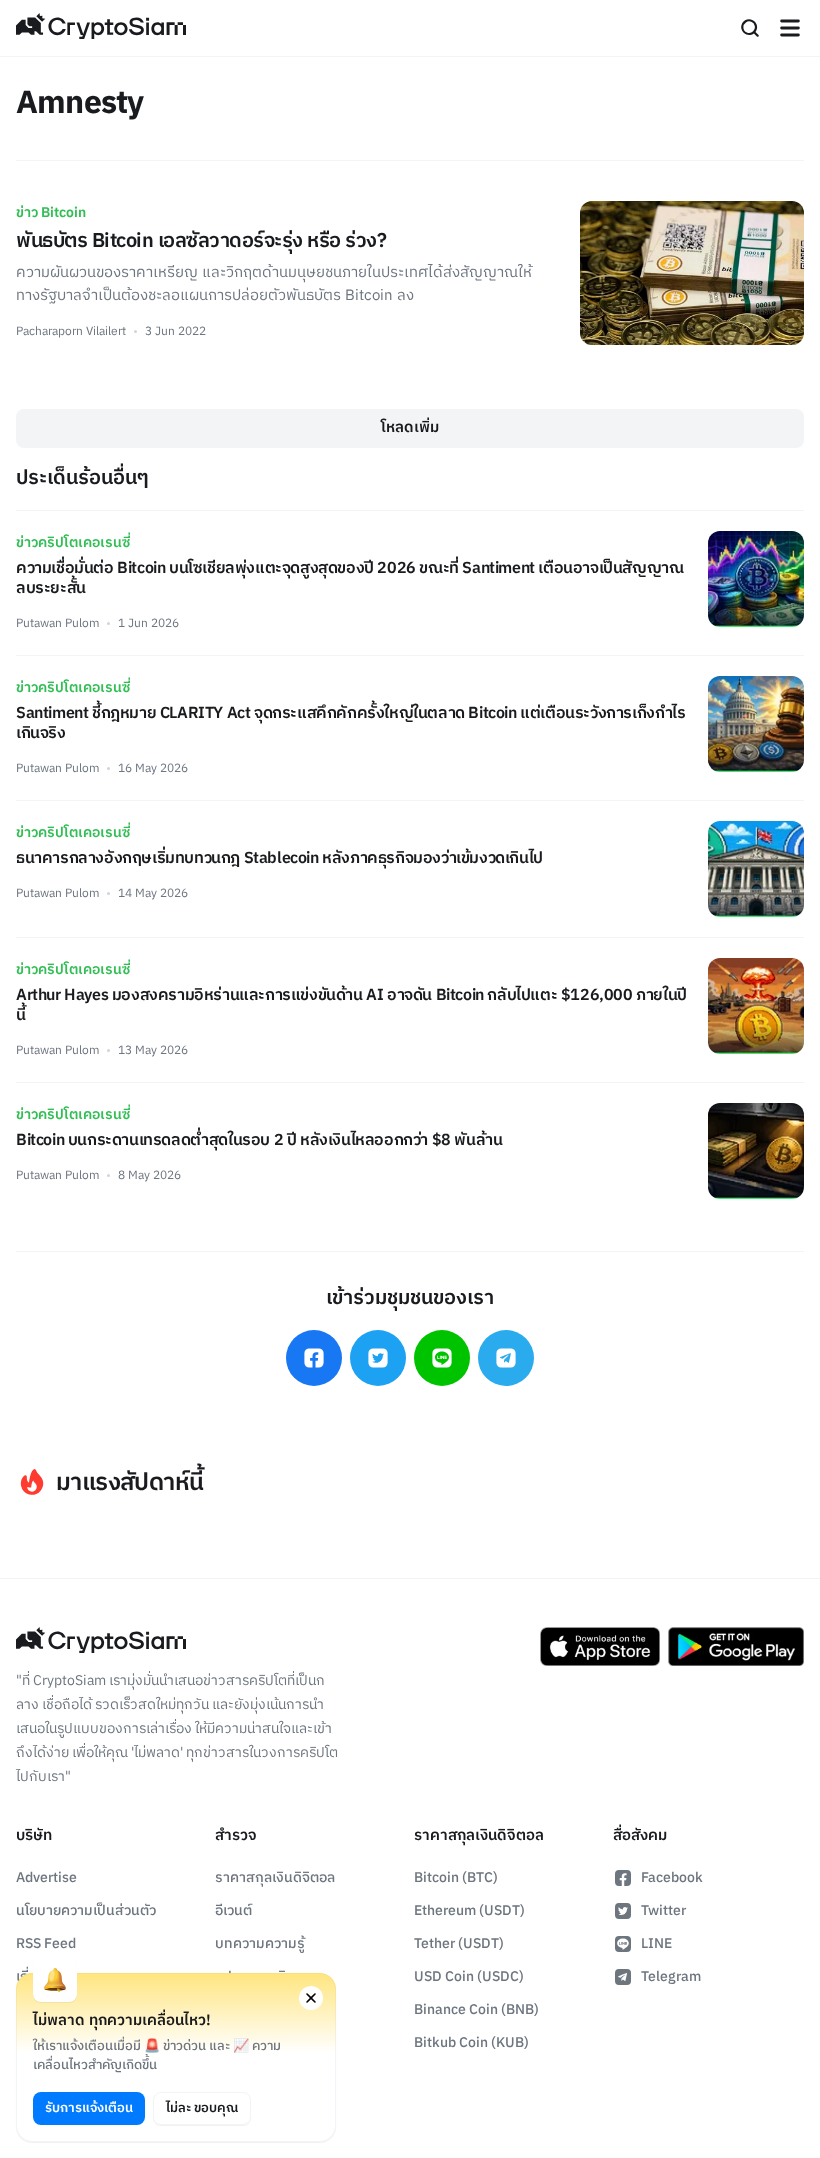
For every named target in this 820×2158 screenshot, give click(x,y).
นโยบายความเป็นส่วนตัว (86, 1910)
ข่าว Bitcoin (51, 212)
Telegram (671, 1976)
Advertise (46, 1877)
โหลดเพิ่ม (410, 427)
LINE (656, 1943)
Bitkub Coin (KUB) (471, 2042)
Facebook (672, 1877)
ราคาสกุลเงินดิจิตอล (275, 1877)
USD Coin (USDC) (469, 1976)
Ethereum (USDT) (469, 1910)
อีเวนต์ (233, 1910)
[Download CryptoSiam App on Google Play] (736, 1647)
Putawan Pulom (57, 623)
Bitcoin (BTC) (456, 1877)
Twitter (663, 1910)
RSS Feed (46, 1943)
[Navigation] (790, 28)
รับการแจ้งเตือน (89, 2108)
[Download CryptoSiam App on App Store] (600, 1647)
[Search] (750, 28)
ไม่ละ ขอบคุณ (202, 2108)
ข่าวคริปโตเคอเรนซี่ (73, 542)
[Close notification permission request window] (311, 1998)
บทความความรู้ (260, 1943)
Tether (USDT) (459, 1943)
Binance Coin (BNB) (476, 2009)
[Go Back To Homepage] (101, 28)
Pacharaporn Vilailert (71, 331)
